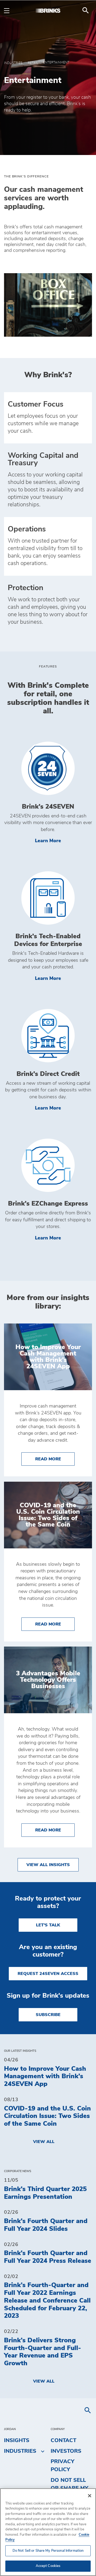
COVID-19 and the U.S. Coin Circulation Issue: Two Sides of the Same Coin (47, 2116)
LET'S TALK (48, 1925)
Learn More (63, 841)
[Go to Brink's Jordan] (48, 10)
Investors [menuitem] (66, 2451)
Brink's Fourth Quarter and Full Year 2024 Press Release (48, 2257)
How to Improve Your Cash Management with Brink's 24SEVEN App (45, 2077)
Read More (55, 1459)
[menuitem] (86, 10)
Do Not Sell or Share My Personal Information (48, 2551)
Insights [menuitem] (17, 2440)
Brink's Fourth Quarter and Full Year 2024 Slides (46, 2225)
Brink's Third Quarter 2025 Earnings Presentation (45, 2193)
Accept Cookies (48, 2566)
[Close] (90, 2496)
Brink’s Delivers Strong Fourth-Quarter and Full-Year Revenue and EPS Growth (43, 2352)
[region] (48, 2532)
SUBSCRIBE (48, 2015)
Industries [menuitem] (20, 2451)
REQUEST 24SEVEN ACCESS (48, 1974)
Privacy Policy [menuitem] (63, 2466)
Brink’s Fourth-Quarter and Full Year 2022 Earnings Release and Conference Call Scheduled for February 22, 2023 (47, 2301)
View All (44, 2142)
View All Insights (48, 1865)
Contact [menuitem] (63, 2440)
